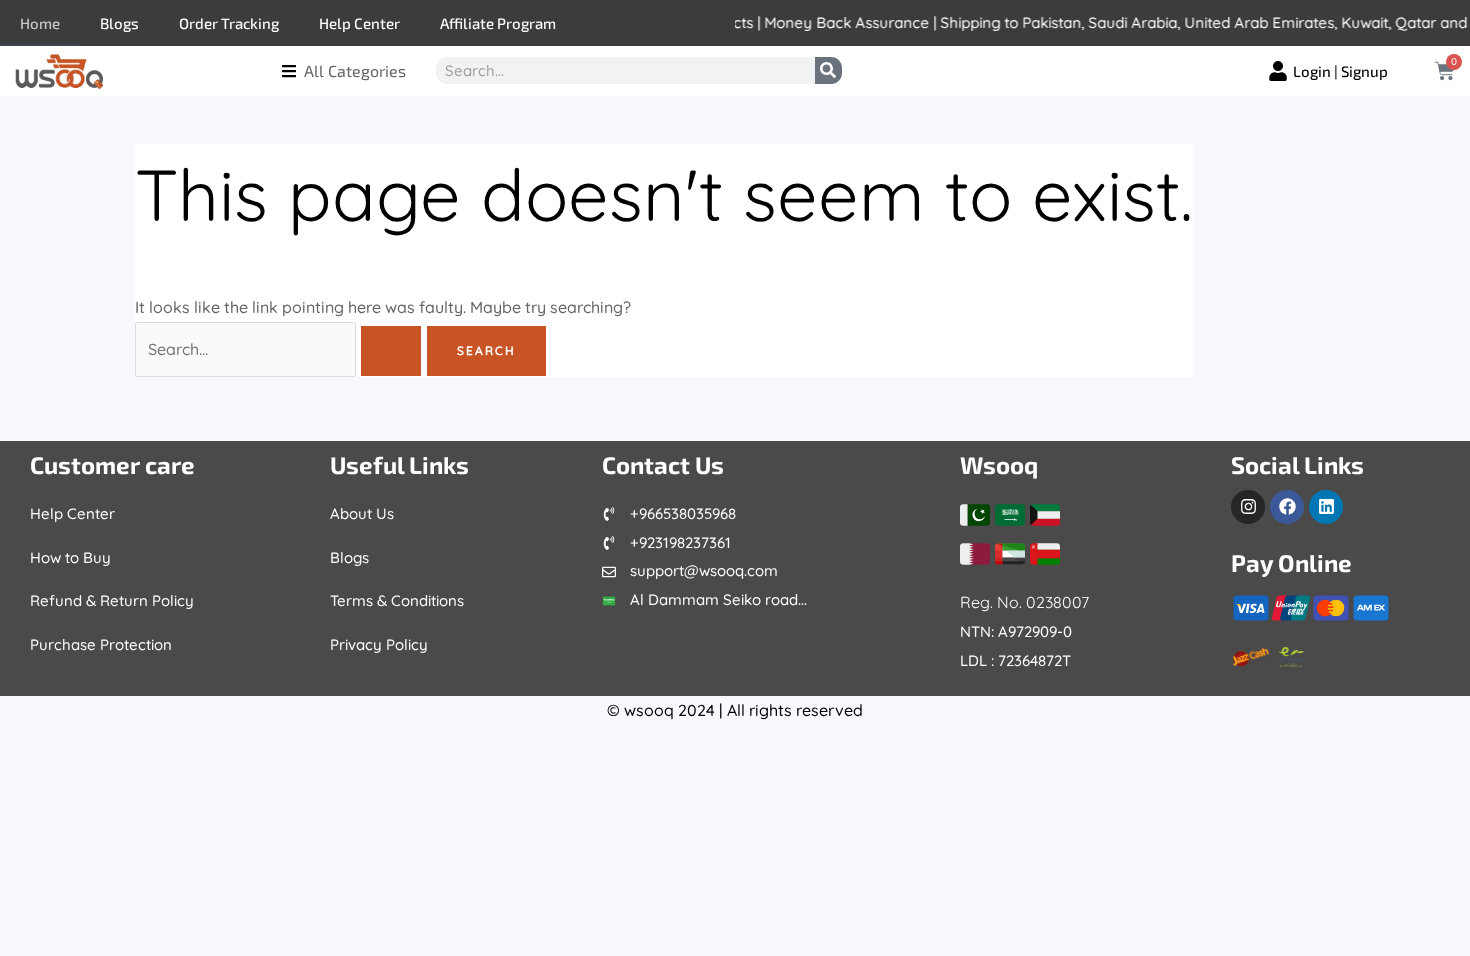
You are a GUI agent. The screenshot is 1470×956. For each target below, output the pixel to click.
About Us (362, 513)
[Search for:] (280, 349)
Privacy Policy (379, 644)
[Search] (828, 70)
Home (40, 23)
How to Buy (70, 557)
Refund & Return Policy (112, 600)
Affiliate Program (498, 23)
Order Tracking (229, 23)
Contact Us (663, 464)
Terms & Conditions (397, 600)
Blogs (119, 23)
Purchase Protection (101, 644)
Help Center (359, 23)
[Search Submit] (391, 351)
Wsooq (999, 464)
